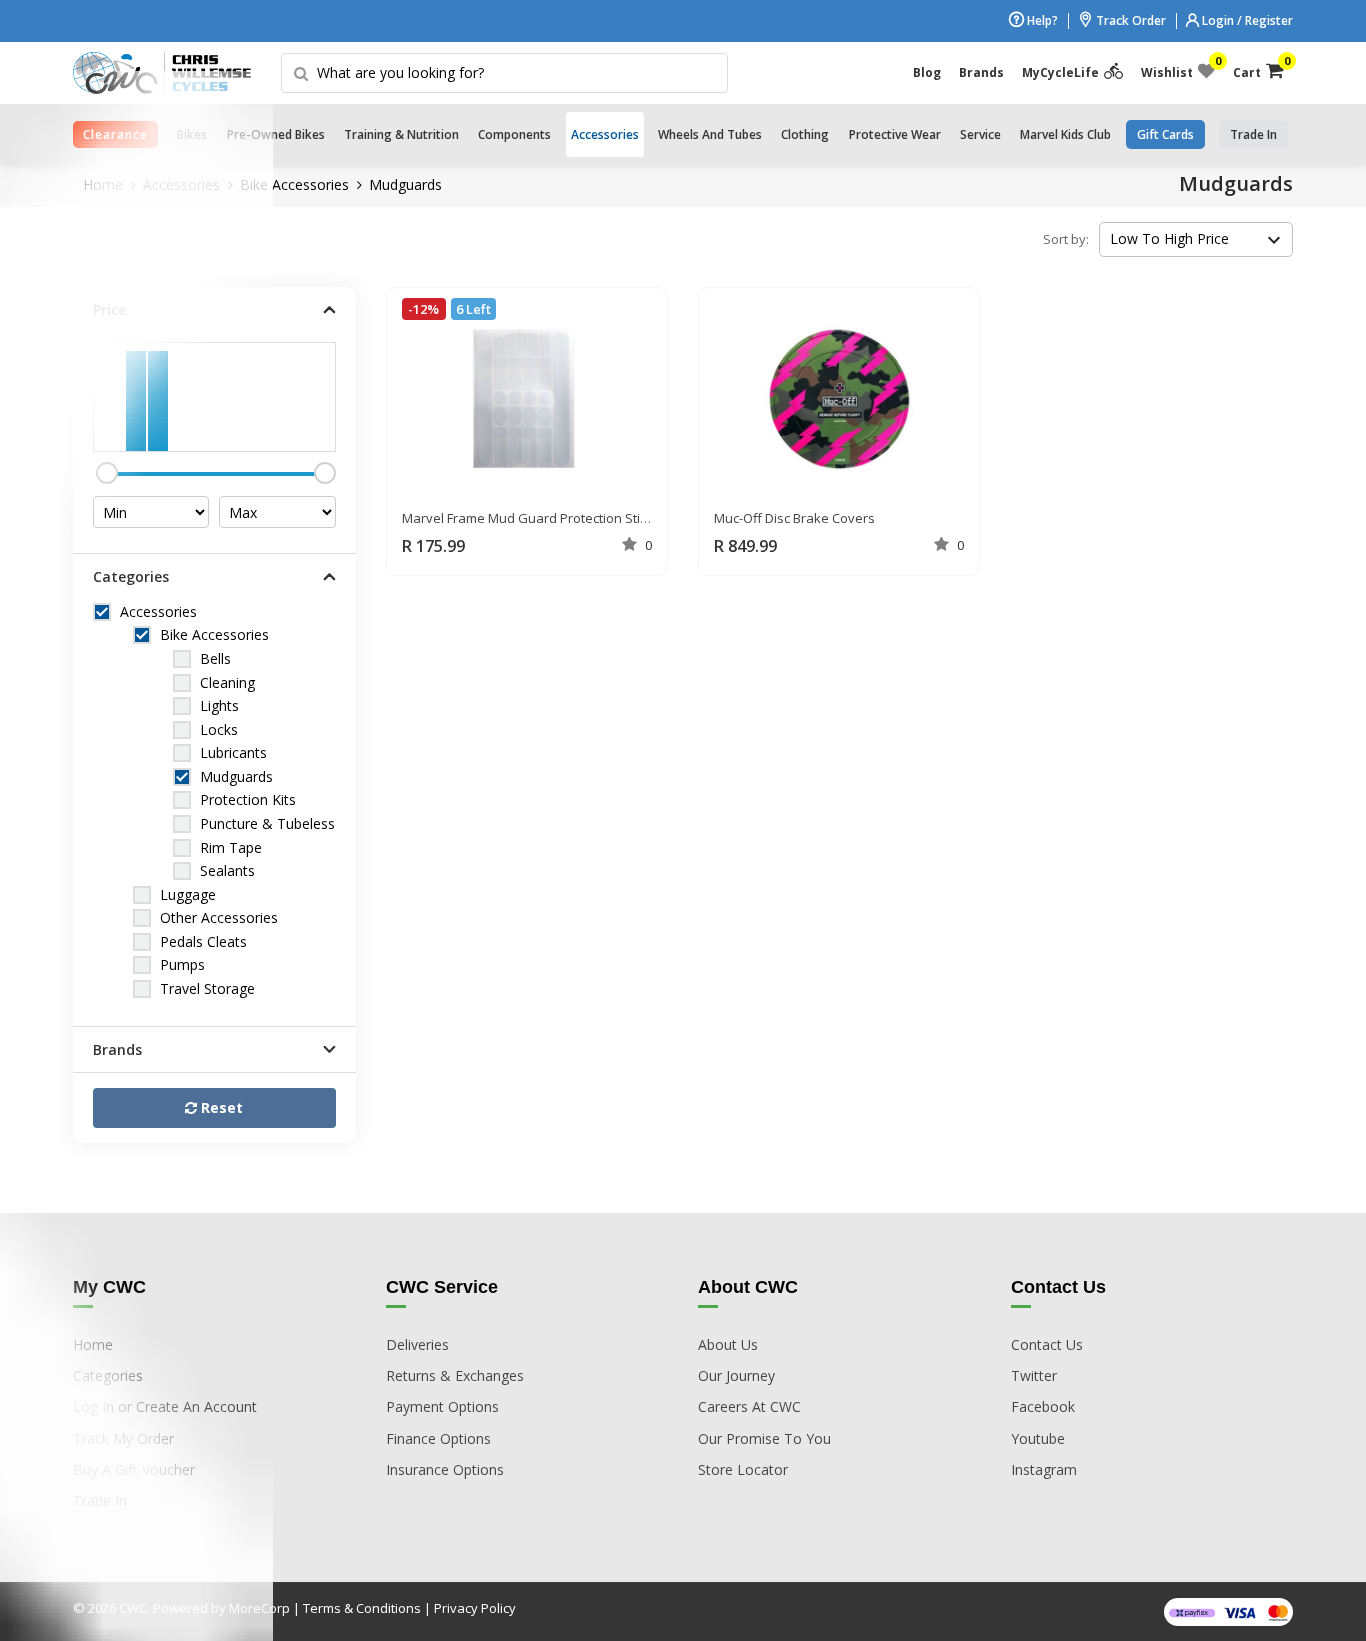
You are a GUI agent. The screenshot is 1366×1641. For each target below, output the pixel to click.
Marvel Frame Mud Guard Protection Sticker (534, 518)
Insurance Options (445, 1469)
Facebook (1043, 1406)
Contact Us (1047, 1344)
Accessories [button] (605, 134)
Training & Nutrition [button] (401, 134)
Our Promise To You (764, 1438)
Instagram (1044, 1469)
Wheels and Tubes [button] (710, 134)
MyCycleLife (1060, 72)
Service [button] (980, 134)
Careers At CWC (749, 1406)
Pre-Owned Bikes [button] (276, 134)
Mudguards (405, 184)
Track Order (1129, 20)
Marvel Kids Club (1065, 134)
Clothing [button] (805, 134)
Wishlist (1178, 68)
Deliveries (417, 1344)
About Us (728, 1344)
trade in (1253, 134)
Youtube (1038, 1438)
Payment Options (442, 1406)
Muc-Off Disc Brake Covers (794, 518)
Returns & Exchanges (455, 1375)
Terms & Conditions (362, 1608)
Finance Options (438, 1438)
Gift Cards (1165, 134)
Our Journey (736, 1375)
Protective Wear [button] (895, 134)
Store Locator (743, 1469)
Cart (1258, 68)
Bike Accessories (294, 184)
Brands (981, 72)
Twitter (1034, 1375)
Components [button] (514, 134)
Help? (1041, 20)
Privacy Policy (475, 1608)
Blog (927, 72)
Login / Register (1246, 20)
